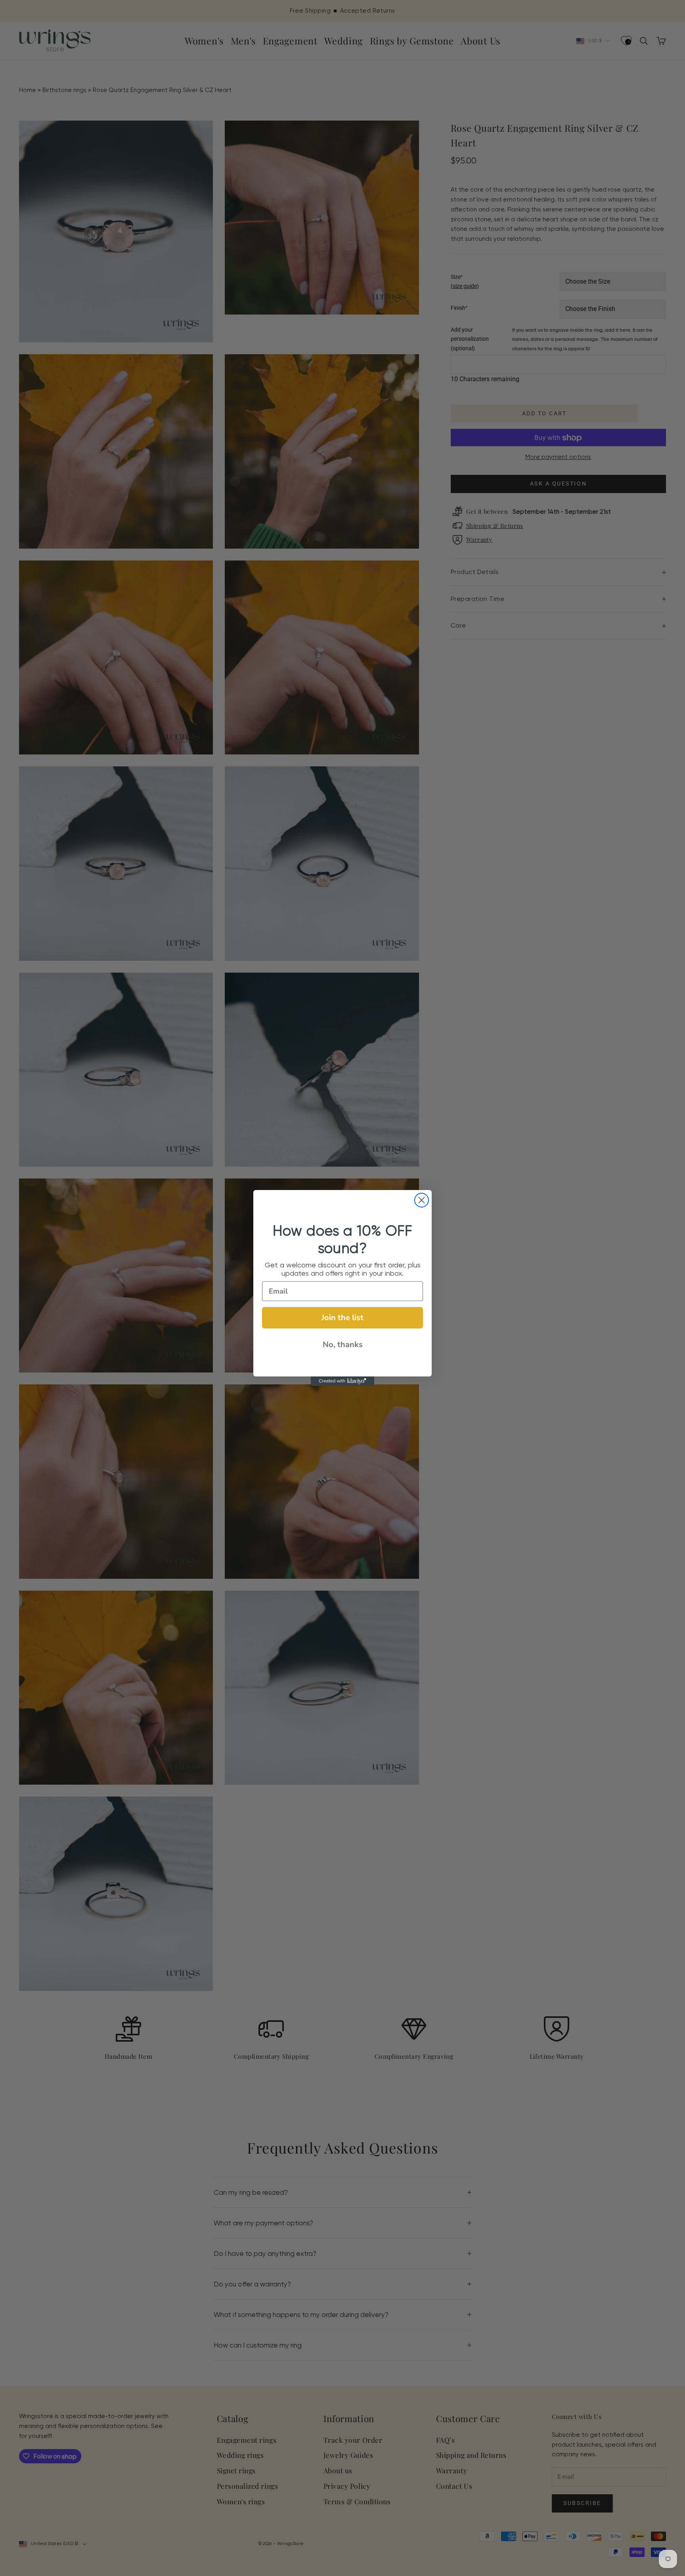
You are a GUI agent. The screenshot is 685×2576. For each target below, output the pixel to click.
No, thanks (343, 1345)
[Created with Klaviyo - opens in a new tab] (342, 1381)
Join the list (342, 1318)
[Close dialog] (422, 1200)
